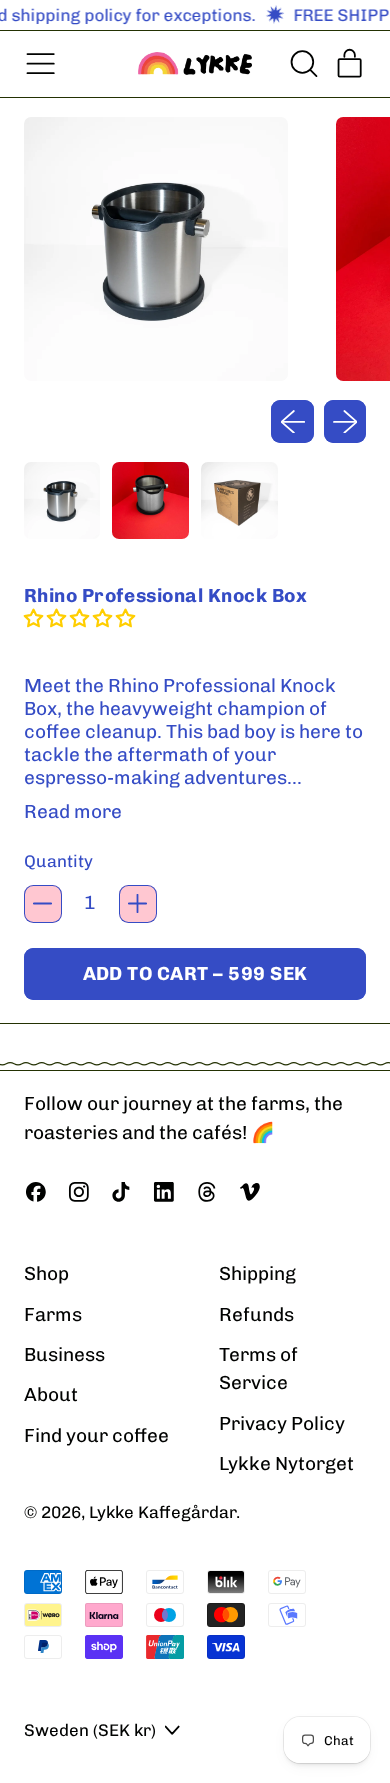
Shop (46, 1273)
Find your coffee (96, 1435)
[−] (43, 904)
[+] (138, 904)
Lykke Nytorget (286, 1463)
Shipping (257, 1273)
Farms (53, 1314)
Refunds (256, 1314)
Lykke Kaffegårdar (162, 1512)
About (51, 1394)
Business (64, 1354)
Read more (73, 812)
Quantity (58, 861)
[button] (302, 63)
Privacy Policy (282, 1423)
